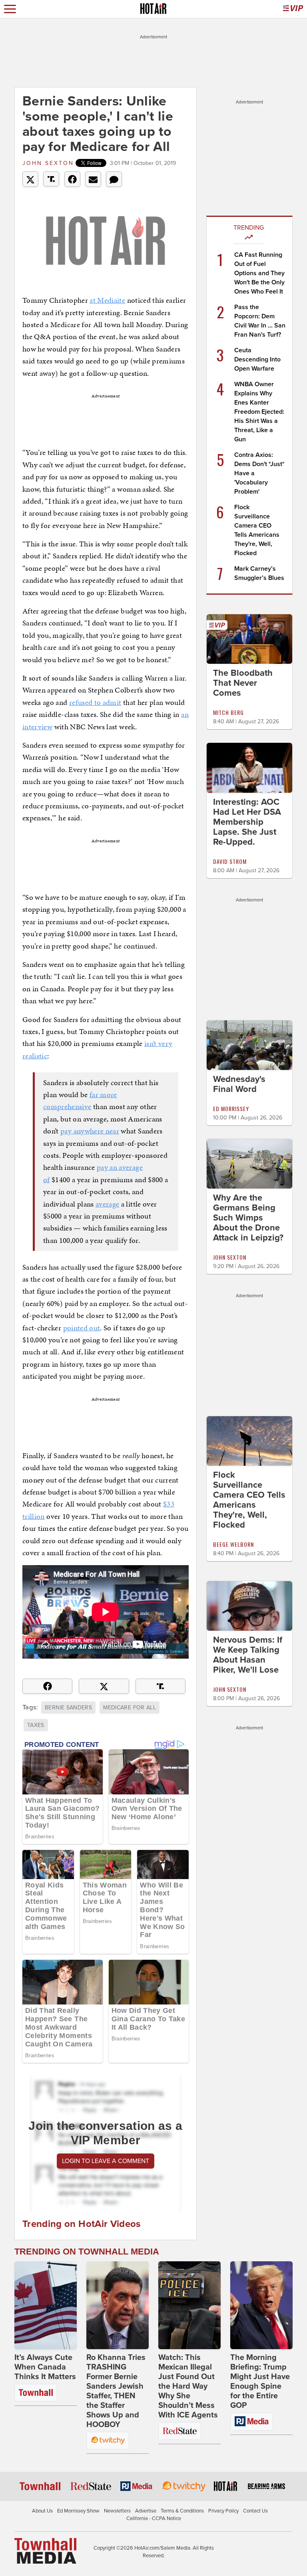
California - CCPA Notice (154, 2518)
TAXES (36, 1725)
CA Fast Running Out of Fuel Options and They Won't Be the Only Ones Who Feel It (259, 273)
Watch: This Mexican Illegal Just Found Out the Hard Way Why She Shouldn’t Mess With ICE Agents (188, 2386)
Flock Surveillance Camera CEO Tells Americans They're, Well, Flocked (249, 1500)
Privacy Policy (223, 2511)
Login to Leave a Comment (106, 2161)
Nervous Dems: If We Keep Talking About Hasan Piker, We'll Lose (248, 1655)
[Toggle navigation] (10, 9)
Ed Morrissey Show (78, 2511)
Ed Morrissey (231, 1108)
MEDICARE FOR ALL (130, 1708)
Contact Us (255, 2511)
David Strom (230, 861)
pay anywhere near (90, 1131)
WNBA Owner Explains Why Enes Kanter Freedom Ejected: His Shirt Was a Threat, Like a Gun (259, 412)
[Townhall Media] (45, 2550)
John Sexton (48, 163)
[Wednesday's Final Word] (249, 1044)
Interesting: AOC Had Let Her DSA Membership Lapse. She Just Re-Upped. (247, 822)
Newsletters (117, 2511)
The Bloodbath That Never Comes (243, 683)
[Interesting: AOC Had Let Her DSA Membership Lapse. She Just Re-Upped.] (249, 767)
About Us (42, 2511)
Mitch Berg (228, 712)
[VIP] (293, 9)
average (107, 1204)
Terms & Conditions (182, 2511)
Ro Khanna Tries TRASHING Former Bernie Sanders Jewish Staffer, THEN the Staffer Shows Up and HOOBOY (116, 2391)
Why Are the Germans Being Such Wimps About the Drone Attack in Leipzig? (248, 1218)
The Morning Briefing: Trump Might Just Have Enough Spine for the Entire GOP (260, 2382)
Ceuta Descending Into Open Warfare (257, 359)
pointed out (82, 1328)
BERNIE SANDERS (68, 1708)
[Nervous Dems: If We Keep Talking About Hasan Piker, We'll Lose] (249, 1606)
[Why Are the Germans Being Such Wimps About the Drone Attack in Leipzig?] (249, 1163)
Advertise (146, 2511)
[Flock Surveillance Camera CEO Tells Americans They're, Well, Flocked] (249, 1441)
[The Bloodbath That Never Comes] (249, 639)
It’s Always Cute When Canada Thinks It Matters (45, 2367)
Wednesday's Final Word (239, 1084)
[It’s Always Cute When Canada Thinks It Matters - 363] (46, 2305)
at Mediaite (107, 300)
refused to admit (95, 702)
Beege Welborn (233, 1544)
